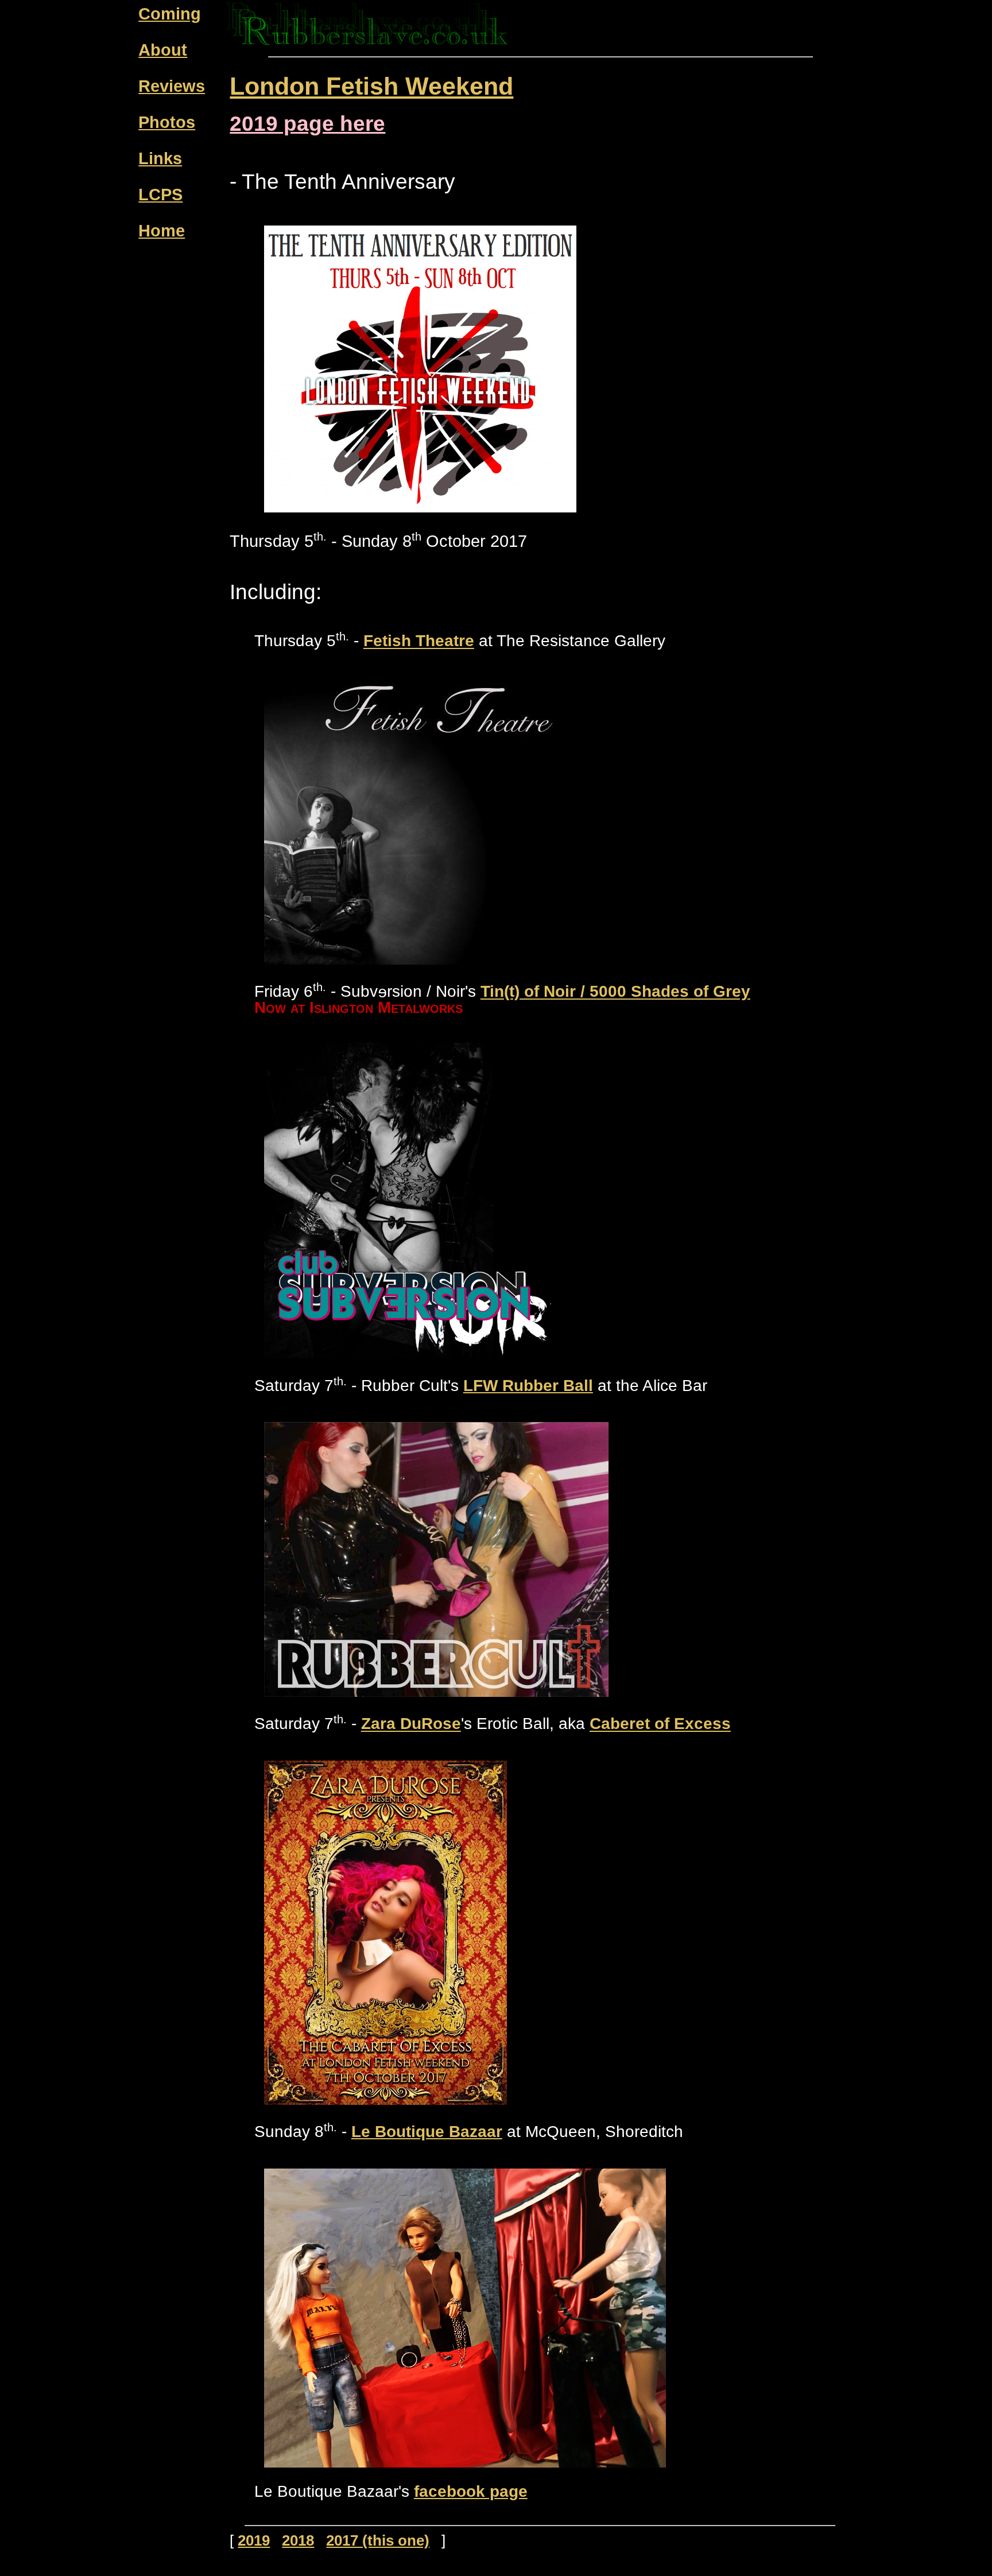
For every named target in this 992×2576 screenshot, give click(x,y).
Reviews (172, 86)
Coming (170, 14)
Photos (167, 122)
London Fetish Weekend (371, 86)
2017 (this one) (378, 2540)
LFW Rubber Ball (528, 1386)
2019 (254, 2540)
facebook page (471, 2491)
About (163, 50)
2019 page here (307, 124)
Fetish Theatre (419, 641)
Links (160, 158)
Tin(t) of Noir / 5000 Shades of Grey (615, 992)
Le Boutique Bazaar (427, 2132)
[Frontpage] (367, 41)
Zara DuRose (411, 1724)
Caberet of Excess (660, 1724)
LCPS (160, 195)
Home (162, 231)
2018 (298, 2540)
